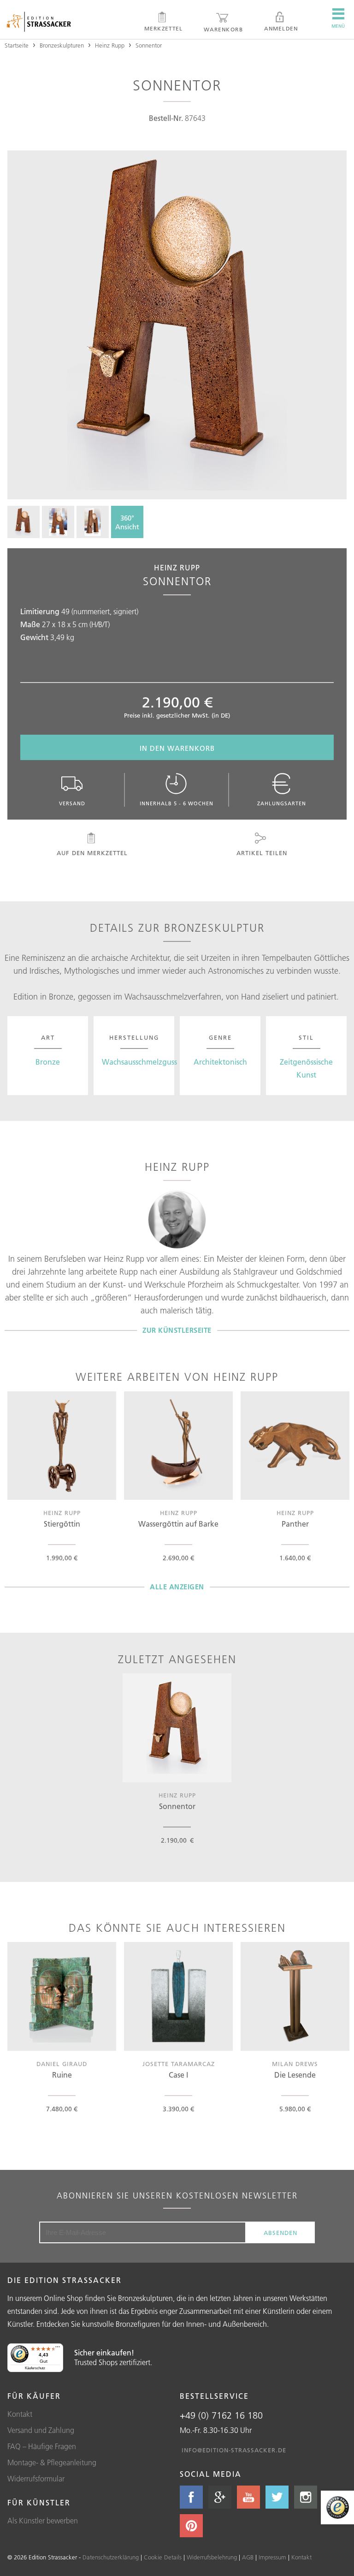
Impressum (272, 2557)
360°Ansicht (127, 522)
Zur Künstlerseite (177, 1330)
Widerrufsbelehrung (212, 2557)
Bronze (48, 1062)
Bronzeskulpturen (62, 45)
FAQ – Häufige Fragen (42, 2446)
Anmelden (281, 28)
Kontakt (20, 2414)
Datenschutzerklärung (111, 2557)
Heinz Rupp (110, 45)
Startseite (17, 45)
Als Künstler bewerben (43, 2521)
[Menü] (58, 2349)
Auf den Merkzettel (92, 853)
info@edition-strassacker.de (234, 2450)
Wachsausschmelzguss (139, 1062)
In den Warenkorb (177, 748)
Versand (72, 803)
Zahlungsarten (282, 803)
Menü (338, 26)
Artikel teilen (262, 853)
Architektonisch (220, 1062)
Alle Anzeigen (177, 1587)
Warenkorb (223, 29)
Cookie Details (163, 2557)
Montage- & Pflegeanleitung (52, 2462)
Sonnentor (149, 45)
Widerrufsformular (36, 2479)
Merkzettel (164, 28)
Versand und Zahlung (41, 2430)
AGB (248, 2557)
